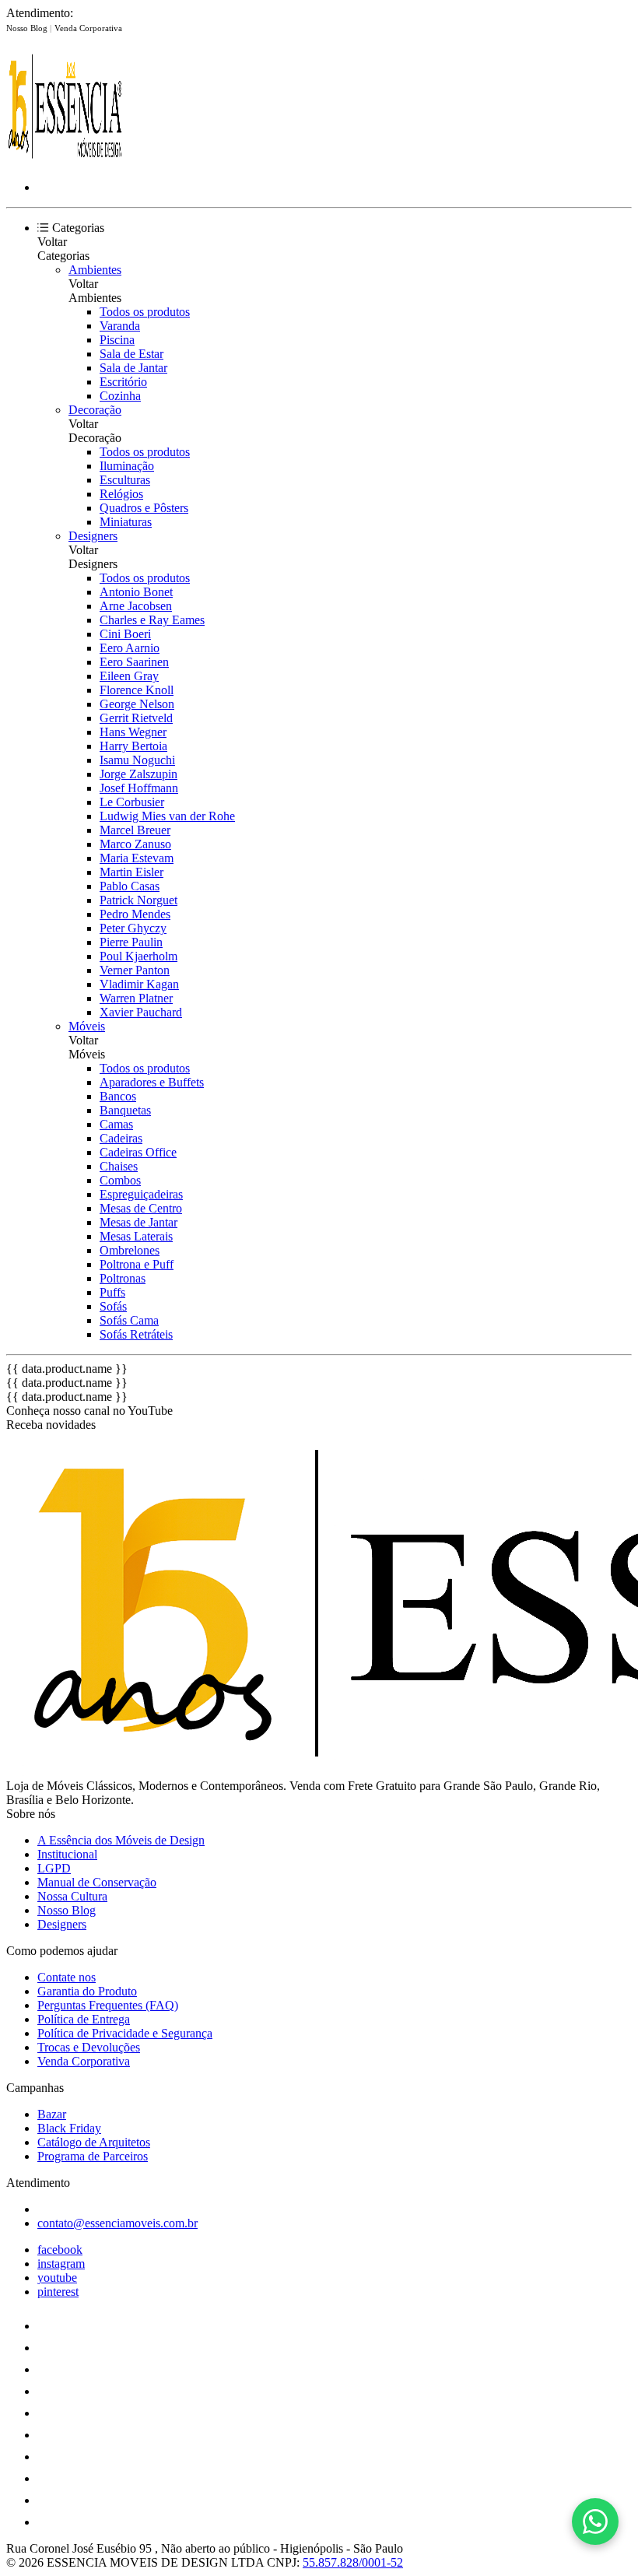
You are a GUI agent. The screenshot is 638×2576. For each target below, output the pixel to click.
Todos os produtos (145, 312)
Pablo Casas (130, 886)
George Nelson (137, 704)
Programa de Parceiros (93, 2156)
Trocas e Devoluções (89, 2047)
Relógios (121, 494)
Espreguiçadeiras (141, 1194)
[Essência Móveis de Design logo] (65, 161)
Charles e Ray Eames (152, 620)
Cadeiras (121, 1138)
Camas (116, 1124)
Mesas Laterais (136, 1236)
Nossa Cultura (72, 1896)
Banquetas (125, 1110)
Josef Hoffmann (139, 788)
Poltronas (123, 1278)
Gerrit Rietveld (136, 718)
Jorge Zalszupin (138, 774)
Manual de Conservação (97, 1882)
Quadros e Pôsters (144, 508)
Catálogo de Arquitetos (94, 2142)
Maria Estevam (137, 858)
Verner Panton (135, 970)
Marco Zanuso (135, 844)
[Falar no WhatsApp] (595, 2522)
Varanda (120, 326)
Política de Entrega (84, 2019)
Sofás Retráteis (136, 1334)
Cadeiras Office (138, 1152)
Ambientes (95, 270)
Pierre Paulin (131, 942)
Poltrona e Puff (137, 1264)
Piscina (117, 340)
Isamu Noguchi (137, 760)
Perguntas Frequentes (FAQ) (108, 2005)
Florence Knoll (137, 690)
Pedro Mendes (135, 914)
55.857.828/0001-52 (353, 2562)
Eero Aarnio (130, 648)
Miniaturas (126, 522)
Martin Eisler (131, 872)
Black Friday (69, 2128)
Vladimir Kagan (139, 984)
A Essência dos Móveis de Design (121, 1840)
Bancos (118, 1096)
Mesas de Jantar (138, 1222)
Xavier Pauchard (141, 1012)
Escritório (123, 382)
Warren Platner (136, 998)
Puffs (112, 1292)
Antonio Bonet (136, 592)
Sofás (113, 1306)
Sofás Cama (129, 1320)
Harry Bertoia (133, 746)
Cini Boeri (125, 634)
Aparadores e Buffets (152, 1082)
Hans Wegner (133, 732)
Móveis (87, 1026)
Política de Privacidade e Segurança (125, 2033)
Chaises (119, 1166)
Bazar (52, 2114)
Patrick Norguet (138, 900)
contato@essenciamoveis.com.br (117, 2223)
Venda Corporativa (88, 28)
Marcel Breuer (135, 830)
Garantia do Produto (87, 1991)
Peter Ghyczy (133, 928)
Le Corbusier (132, 802)
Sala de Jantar (133, 368)
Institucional (67, 1854)
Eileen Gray (129, 676)
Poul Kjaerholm (138, 956)
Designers (93, 536)
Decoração (95, 410)
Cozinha (120, 396)
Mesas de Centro (141, 1208)
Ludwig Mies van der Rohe (167, 816)
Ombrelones (130, 1250)
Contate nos (67, 1977)
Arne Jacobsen (136, 606)
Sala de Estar (131, 354)
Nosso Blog (28, 28)
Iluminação (127, 466)
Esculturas (125, 480)
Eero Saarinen (134, 662)
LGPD (54, 1868)
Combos (120, 1180)
